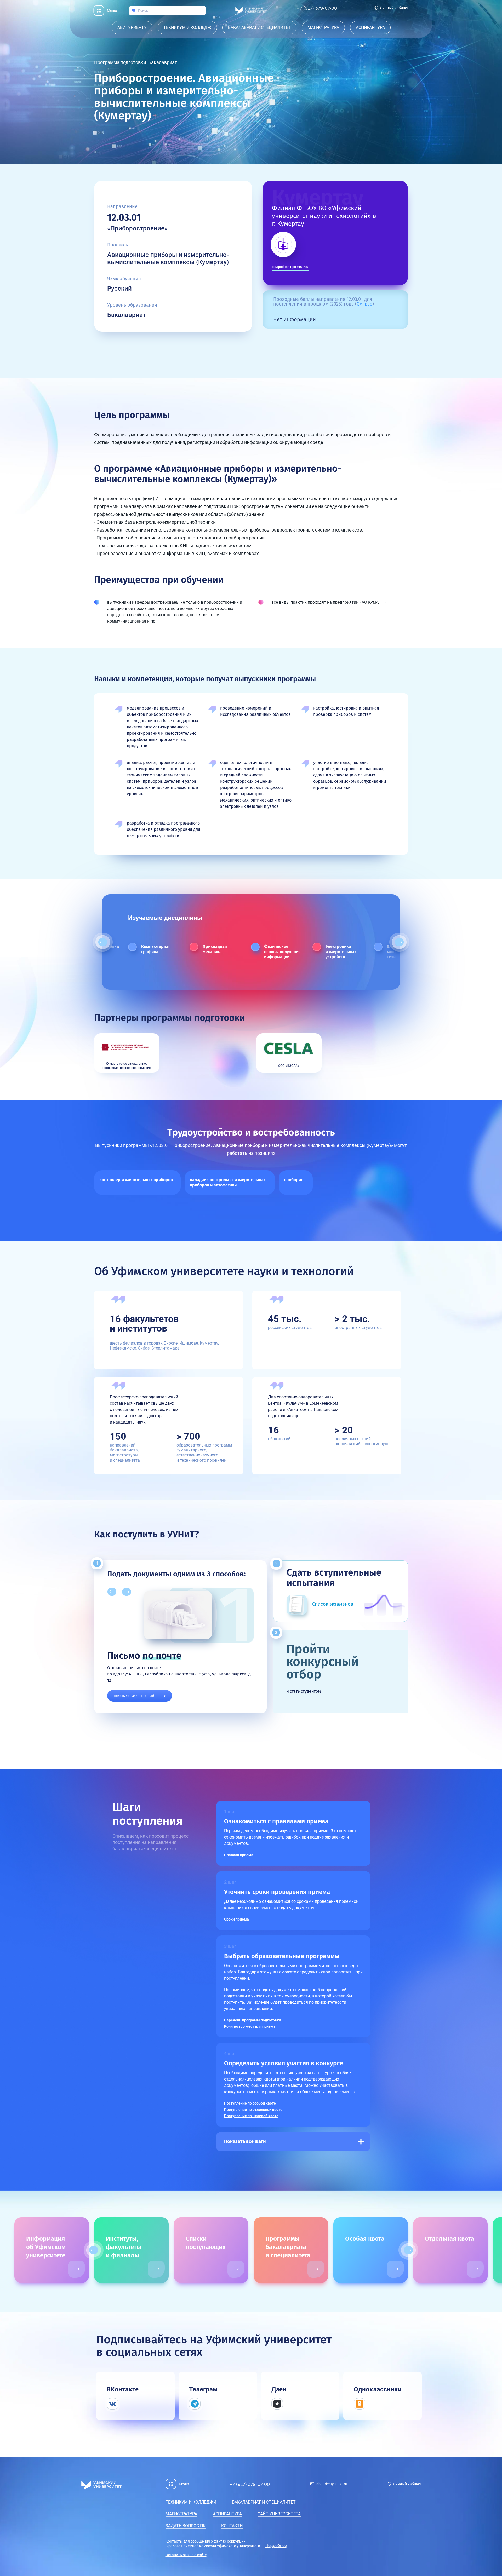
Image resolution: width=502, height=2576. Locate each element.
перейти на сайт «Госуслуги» (137, 1689)
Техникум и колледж (187, 28)
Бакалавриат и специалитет (264, 2502)
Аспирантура (370, 28)
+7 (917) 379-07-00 (317, 8)
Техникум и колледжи (191, 2502)
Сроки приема (236, 1919)
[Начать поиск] (134, 11)
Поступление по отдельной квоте (253, 2110)
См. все (364, 304)
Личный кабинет (394, 8)
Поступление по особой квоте (250, 2103)
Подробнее (276, 2546)
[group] (52, 2250)
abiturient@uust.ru (332, 2484)
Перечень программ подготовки (253, 2020)
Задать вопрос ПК (186, 2526)
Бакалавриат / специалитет (259, 28)
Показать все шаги (245, 2141)
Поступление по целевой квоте (251, 2116)
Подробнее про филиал (291, 267)
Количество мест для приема (250, 2026)
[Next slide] (399, 942)
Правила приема (239, 1855)
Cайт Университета (279, 2514)
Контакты (232, 2526)
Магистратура (323, 28)
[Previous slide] (103, 942)
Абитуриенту (132, 28)
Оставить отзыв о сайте (186, 2555)
